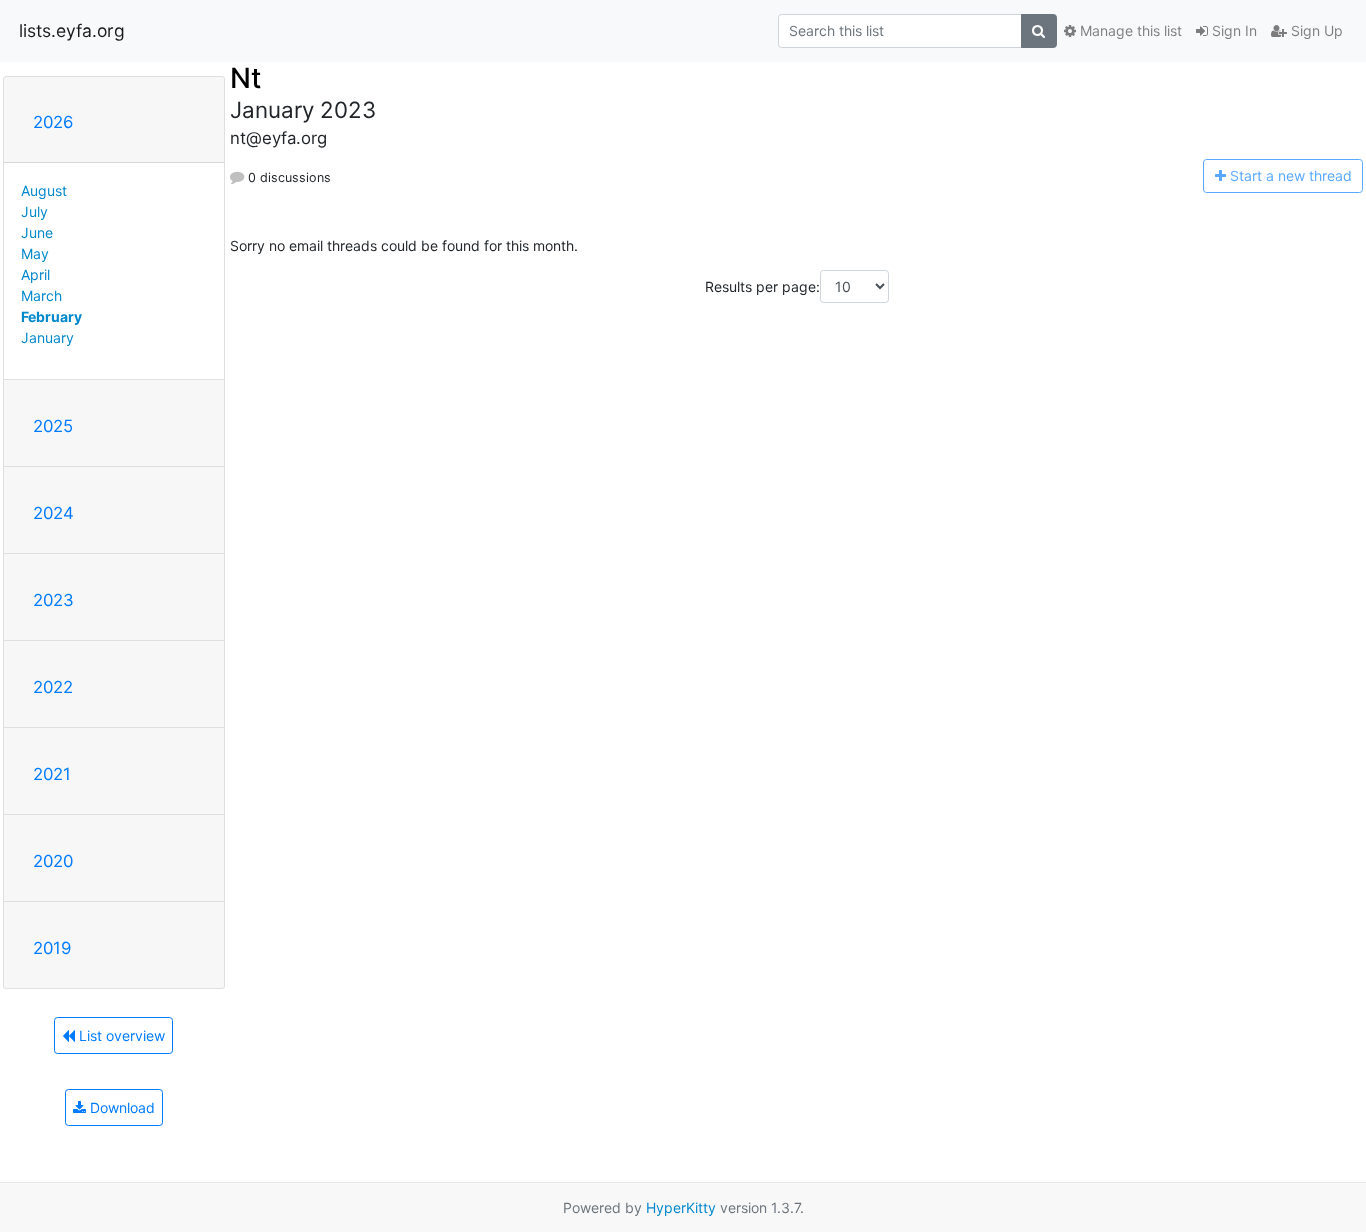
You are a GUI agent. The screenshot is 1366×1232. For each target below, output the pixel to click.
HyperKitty (681, 1207)
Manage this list (1129, 30)
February (51, 316)
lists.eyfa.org (72, 30)
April (35, 274)
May (35, 253)
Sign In (1232, 30)
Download (120, 1107)
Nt (245, 78)
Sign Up (1315, 30)
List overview (120, 1035)
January (47, 337)
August (44, 190)
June (37, 232)
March (41, 295)
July (34, 211)
